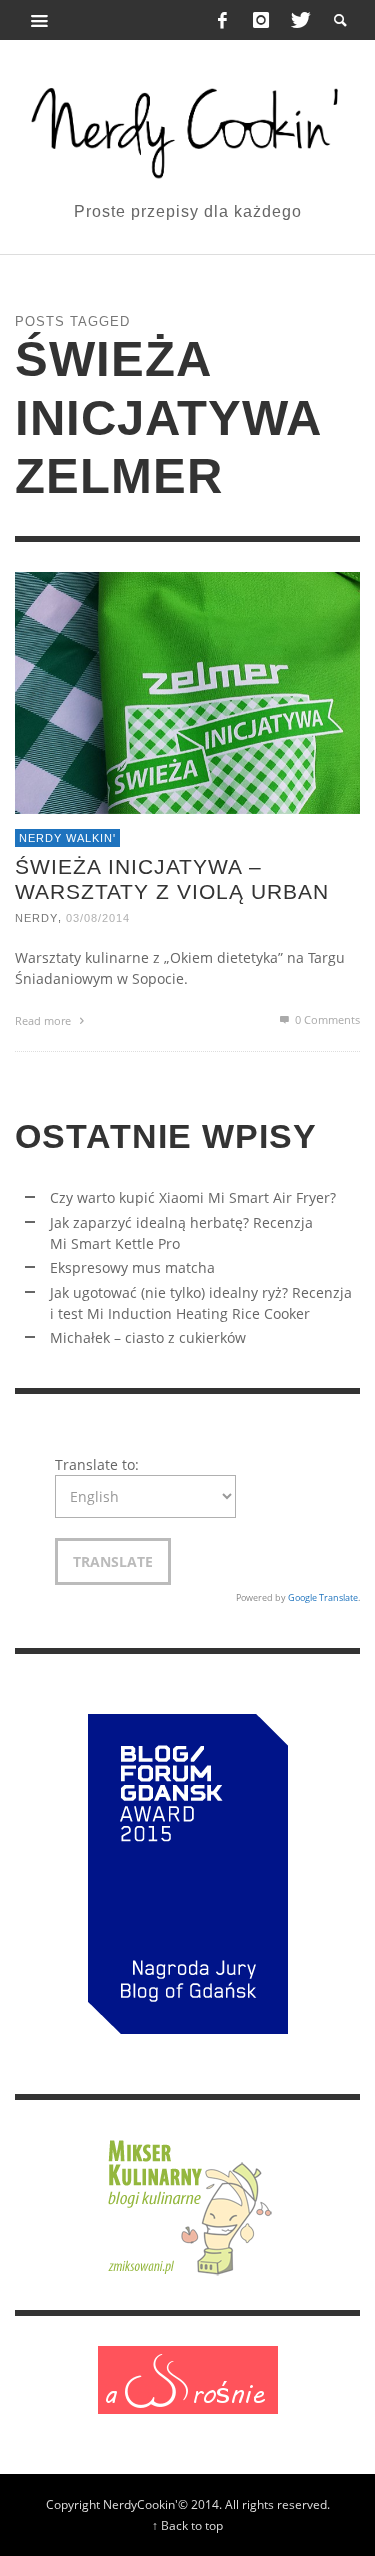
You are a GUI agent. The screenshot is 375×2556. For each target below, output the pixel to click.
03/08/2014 (98, 919)
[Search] (40, 20)
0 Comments (326, 1019)
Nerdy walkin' (67, 838)
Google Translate (323, 1597)
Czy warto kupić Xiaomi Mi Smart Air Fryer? (193, 1197)
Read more (44, 1020)
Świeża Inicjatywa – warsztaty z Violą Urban (172, 879)
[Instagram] (261, 20)
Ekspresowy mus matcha (132, 1267)
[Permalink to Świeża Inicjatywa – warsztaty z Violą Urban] (187, 691)
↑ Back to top (187, 2525)
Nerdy (36, 919)
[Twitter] (299, 20)
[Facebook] (223, 20)
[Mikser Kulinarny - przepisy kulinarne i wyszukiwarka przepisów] (188, 2203)
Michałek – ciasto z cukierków (148, 1337)
